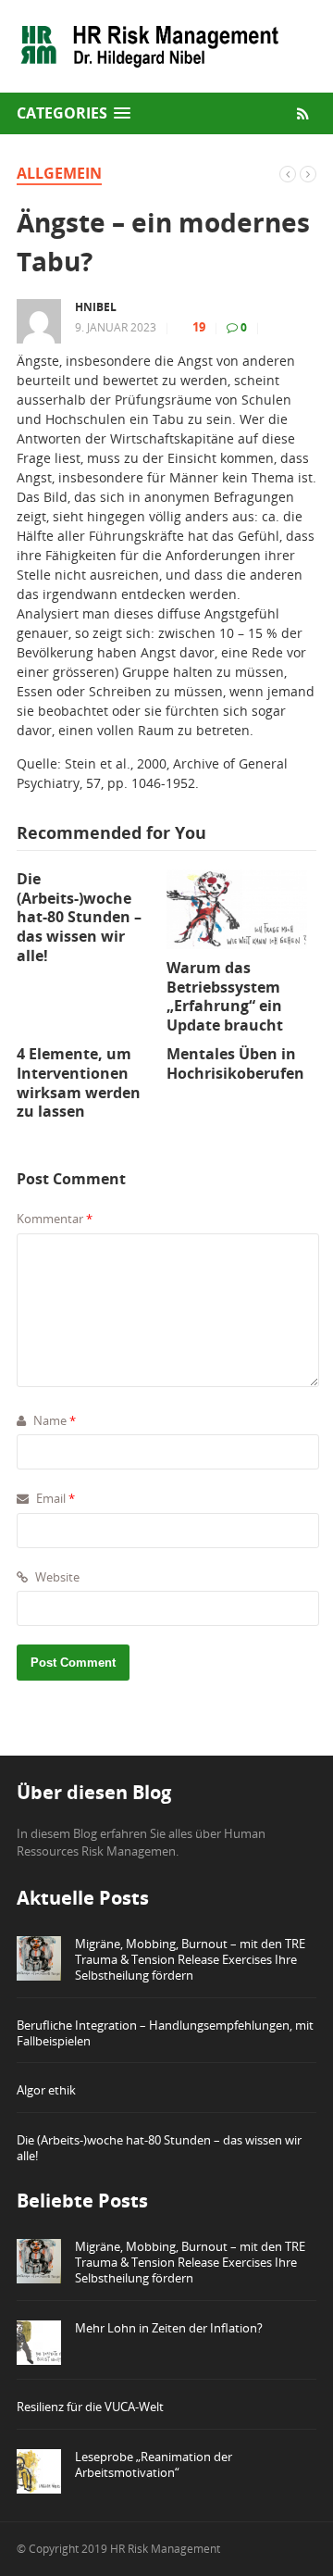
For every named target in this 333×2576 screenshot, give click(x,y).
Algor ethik (46, 2090)
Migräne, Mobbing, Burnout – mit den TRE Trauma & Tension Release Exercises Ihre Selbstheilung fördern (190, 1959)
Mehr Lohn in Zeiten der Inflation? (169, 2328)
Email (54, 1498)
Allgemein (59, 173)
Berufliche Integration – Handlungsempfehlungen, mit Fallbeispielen (165, 2033)
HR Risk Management (165, 2549)
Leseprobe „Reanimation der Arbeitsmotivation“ (154, 2464)
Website (56, 1577)
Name (53, 1420)
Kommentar (55, 1219)
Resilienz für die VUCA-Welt (90, 2407)
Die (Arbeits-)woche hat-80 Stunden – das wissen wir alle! (159, 2148)
